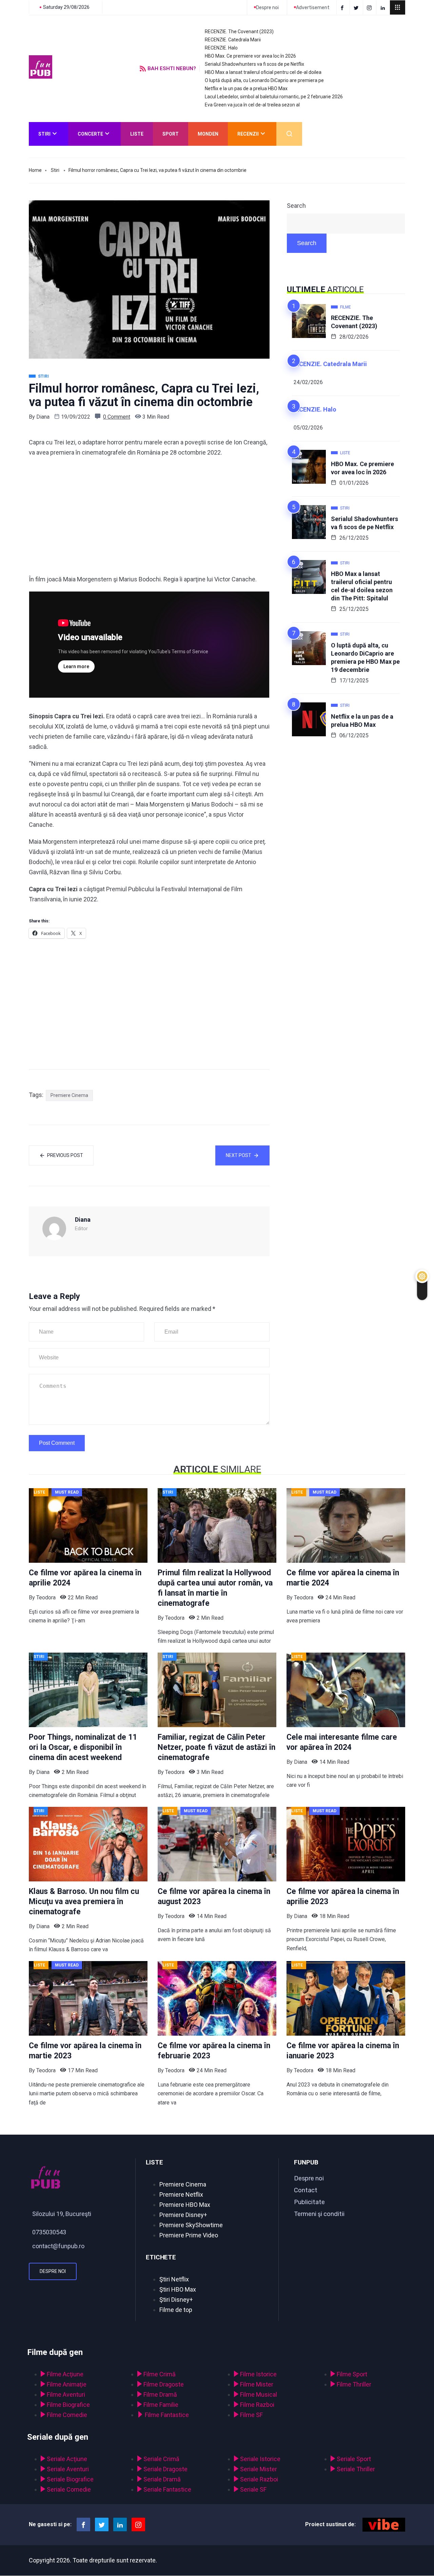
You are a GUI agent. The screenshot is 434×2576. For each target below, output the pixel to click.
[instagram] (370, 7)
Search (296, 206)
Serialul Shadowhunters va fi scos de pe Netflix (254, 64)
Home (35, 170)
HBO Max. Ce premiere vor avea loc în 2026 (250, 56)
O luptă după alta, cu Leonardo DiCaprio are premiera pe (264, 80)
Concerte (90, 134)
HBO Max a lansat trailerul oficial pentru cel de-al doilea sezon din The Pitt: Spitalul (362, 586)
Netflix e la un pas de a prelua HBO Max (246, 88)
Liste (137, 134)
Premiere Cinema (69, 1095)
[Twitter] (357, 7)
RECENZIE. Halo (221, 48)
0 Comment (117, 417)
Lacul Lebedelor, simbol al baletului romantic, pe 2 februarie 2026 (274, 97)
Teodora (46, 1597)
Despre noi (53, 2271)
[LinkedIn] (384, 7)
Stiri (44, 134)
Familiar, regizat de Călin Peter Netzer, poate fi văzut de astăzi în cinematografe (216, 1747)
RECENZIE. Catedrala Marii (233, 40)
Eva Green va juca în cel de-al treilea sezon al (252, 105)
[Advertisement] (149, 516)
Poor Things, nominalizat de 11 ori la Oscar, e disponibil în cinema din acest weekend (83, 1747)
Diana (43, 417)
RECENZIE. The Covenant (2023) (239, 32)
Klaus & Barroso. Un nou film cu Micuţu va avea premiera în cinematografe (84, 1902)
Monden (208, 134)
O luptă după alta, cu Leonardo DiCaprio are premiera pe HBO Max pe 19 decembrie (365, 657)
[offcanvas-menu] (398, 7)
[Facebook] (343, 7)
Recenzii (248, 134)
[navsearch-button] (289, 134)
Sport (171, 134)
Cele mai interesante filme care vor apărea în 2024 (342, 1742)
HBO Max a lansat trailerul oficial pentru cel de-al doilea (263, 72)
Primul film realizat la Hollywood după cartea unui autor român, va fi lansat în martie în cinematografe (215, 1588)
